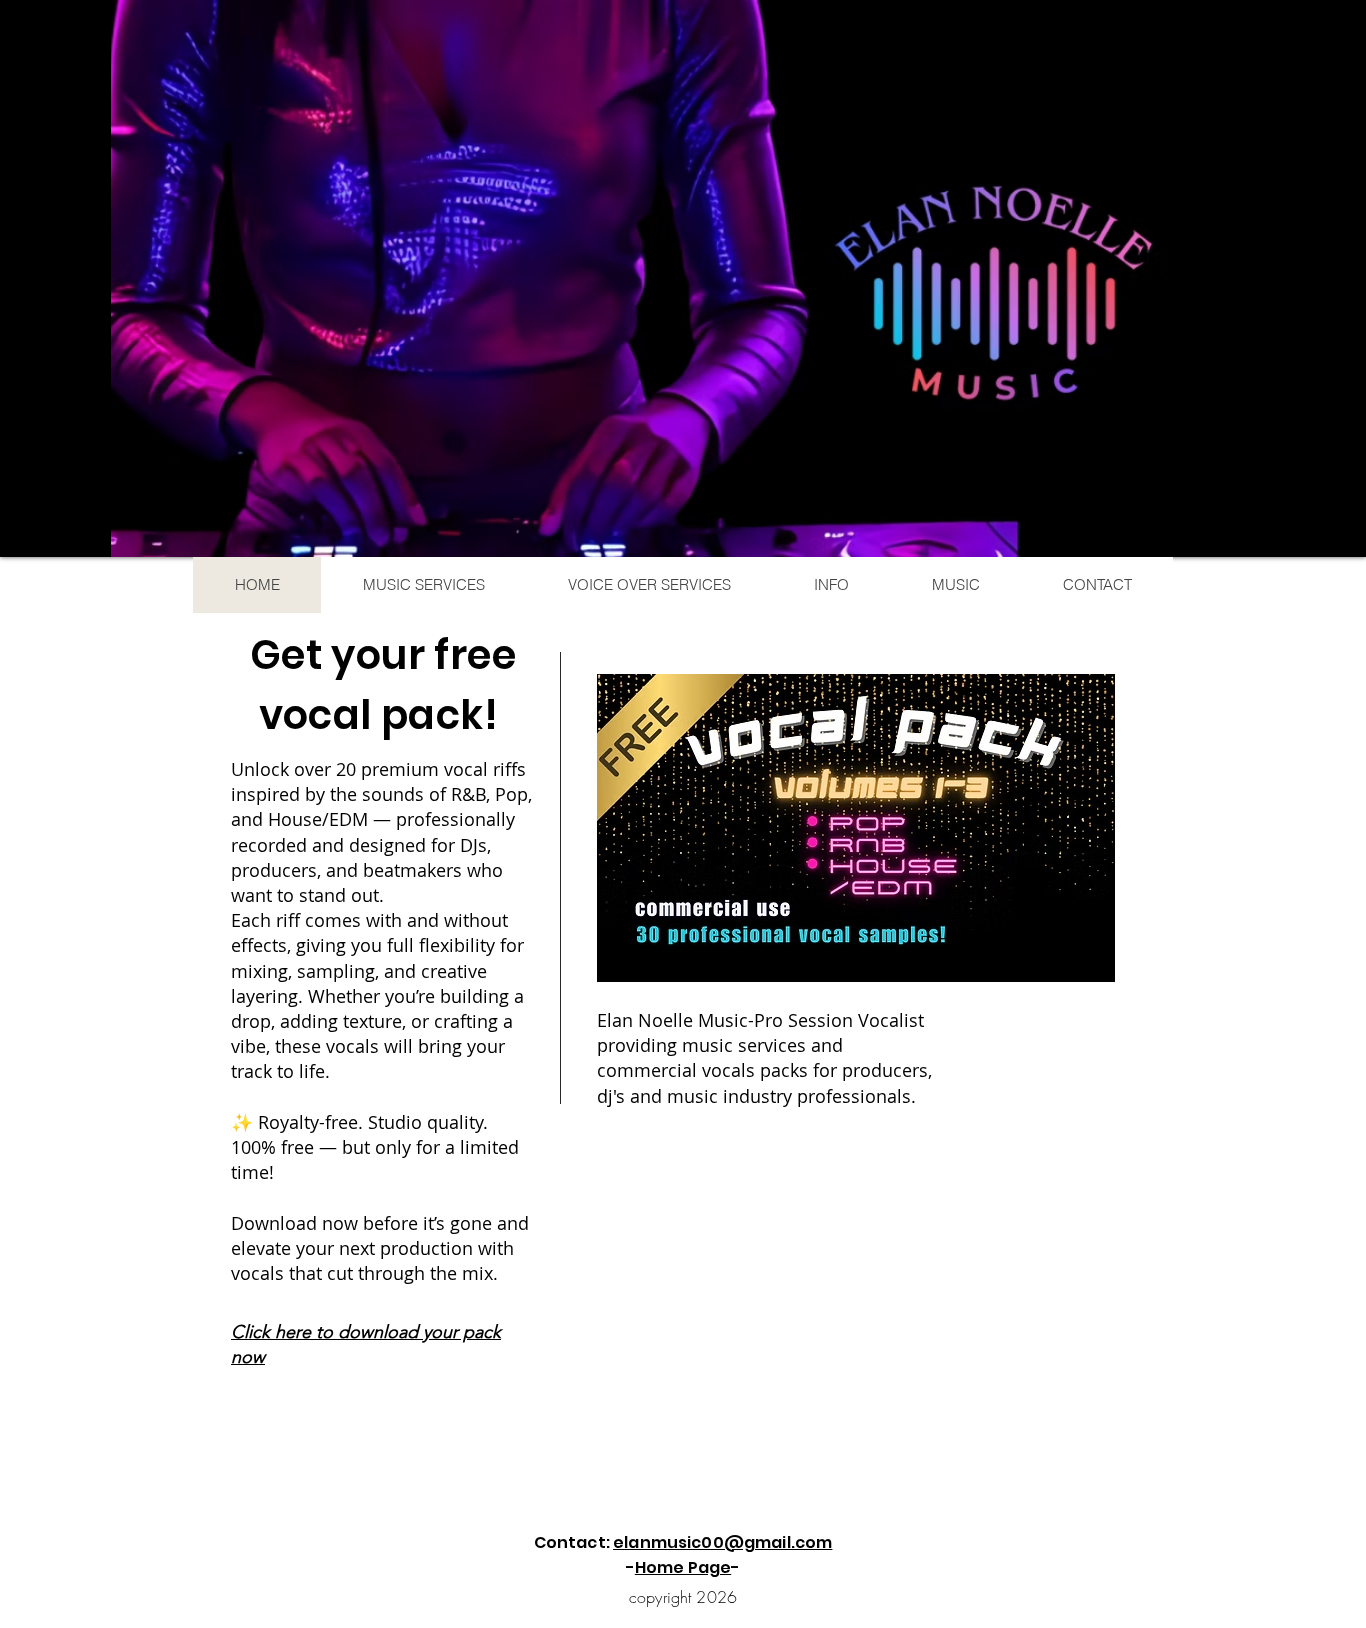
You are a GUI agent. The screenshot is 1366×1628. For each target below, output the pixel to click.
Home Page (683, 1567)
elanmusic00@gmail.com (722, 1542)
